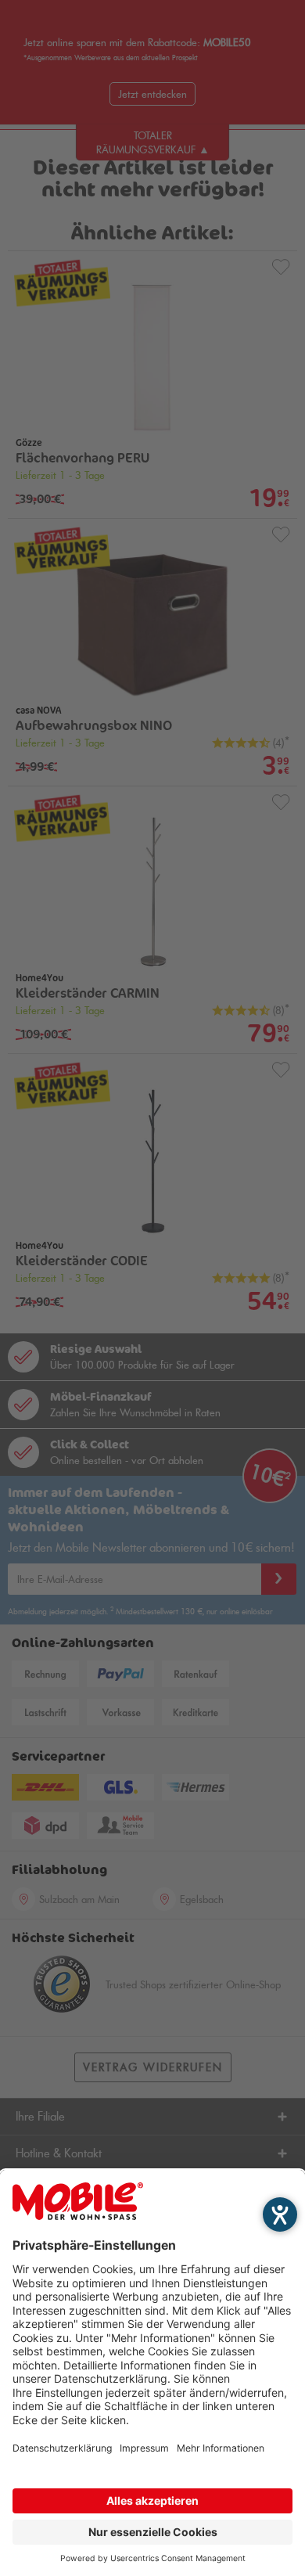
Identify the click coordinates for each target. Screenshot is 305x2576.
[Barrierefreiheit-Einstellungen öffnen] (280, 2214)
